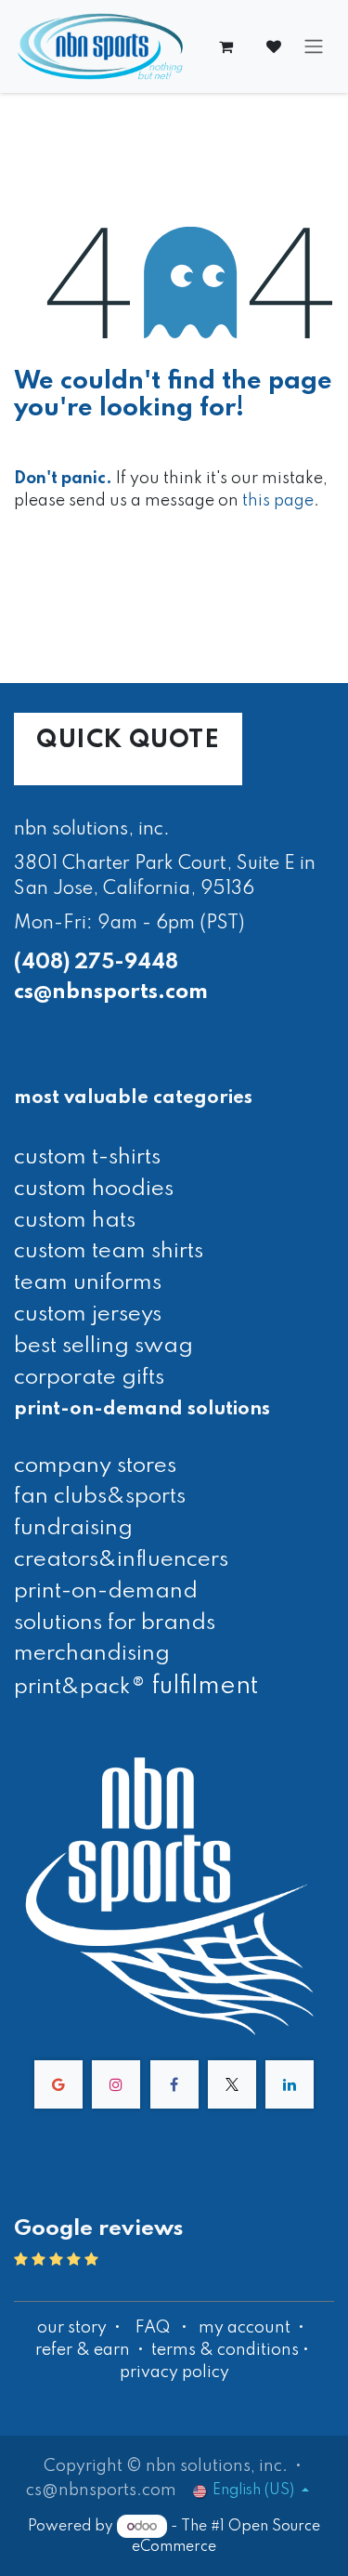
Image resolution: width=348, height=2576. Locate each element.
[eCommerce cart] (226, 46)
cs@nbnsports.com (111, 992)
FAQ (153, 2328)
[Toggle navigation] (314, 47)
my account (245, 2328)
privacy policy (174, 2372)
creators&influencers (121, 1560)
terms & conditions (225, 2350)
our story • (81, 2328)
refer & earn (83, 2350)
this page (278, 501)
